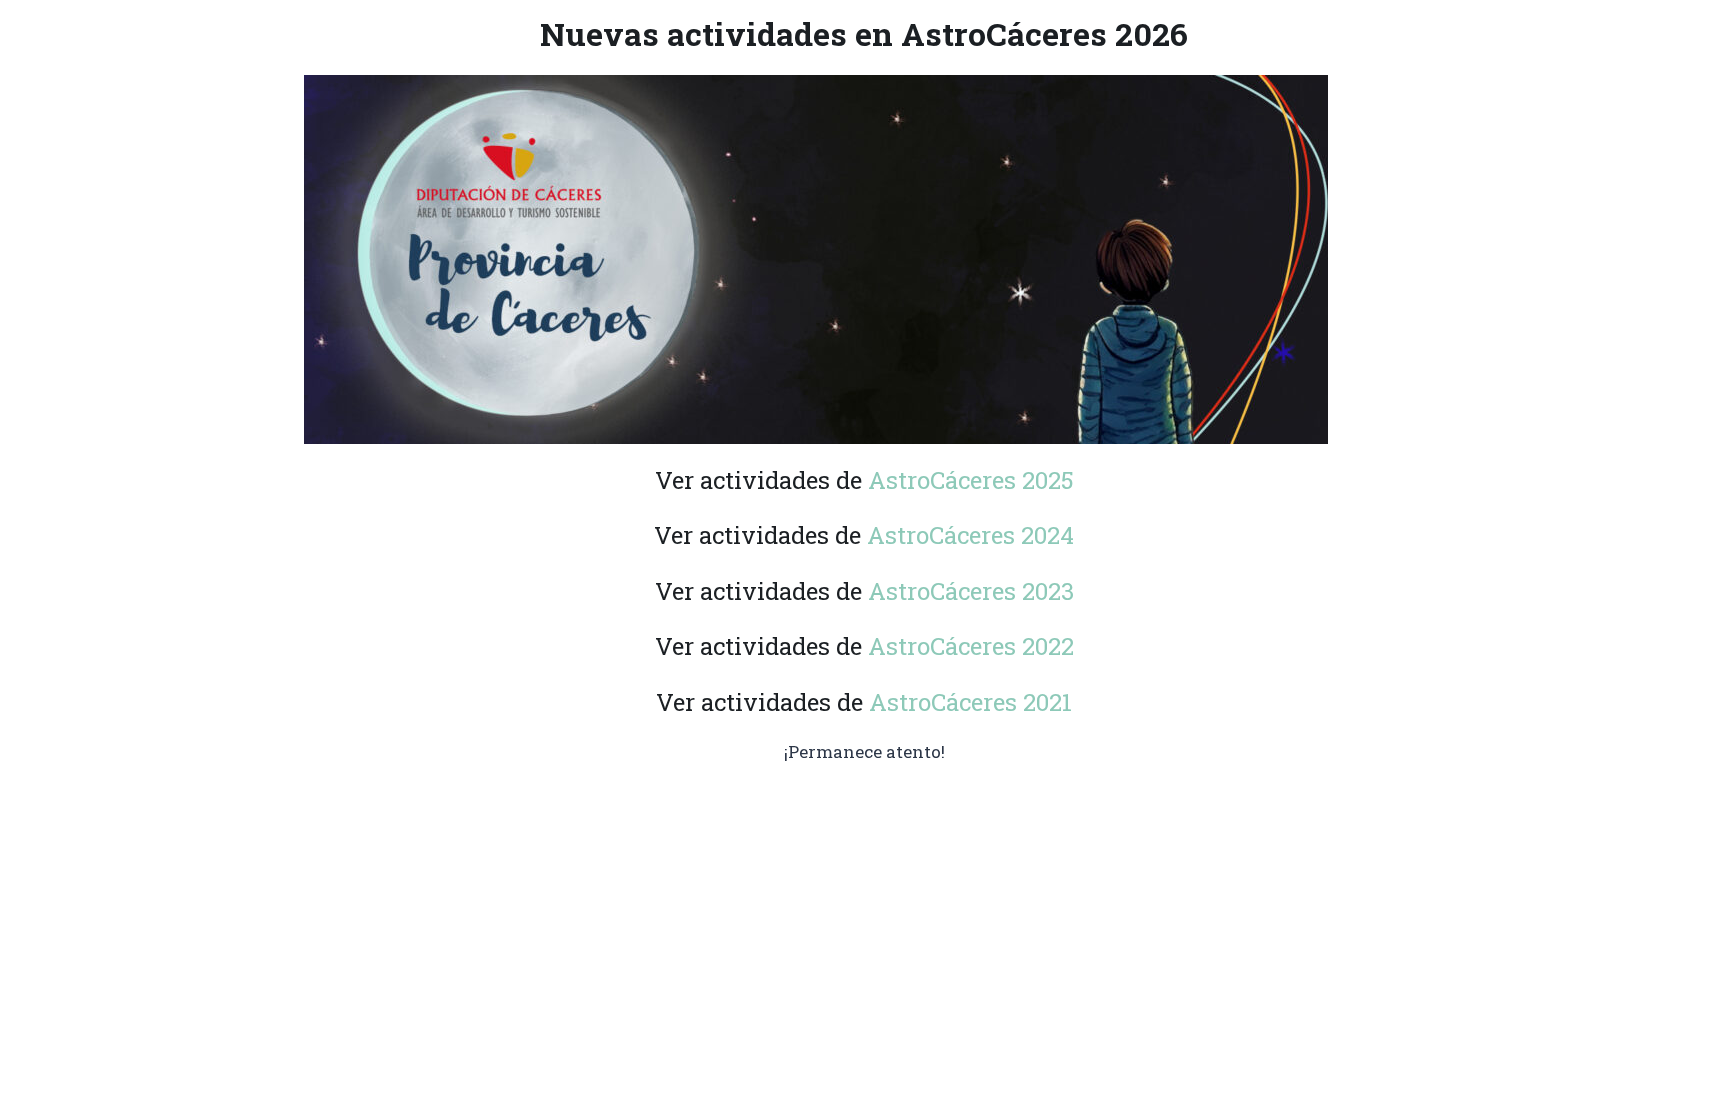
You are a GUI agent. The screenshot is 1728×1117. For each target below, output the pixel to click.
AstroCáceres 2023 (971, 591)
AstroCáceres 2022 (971, 646)
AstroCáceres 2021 (970, 702)
